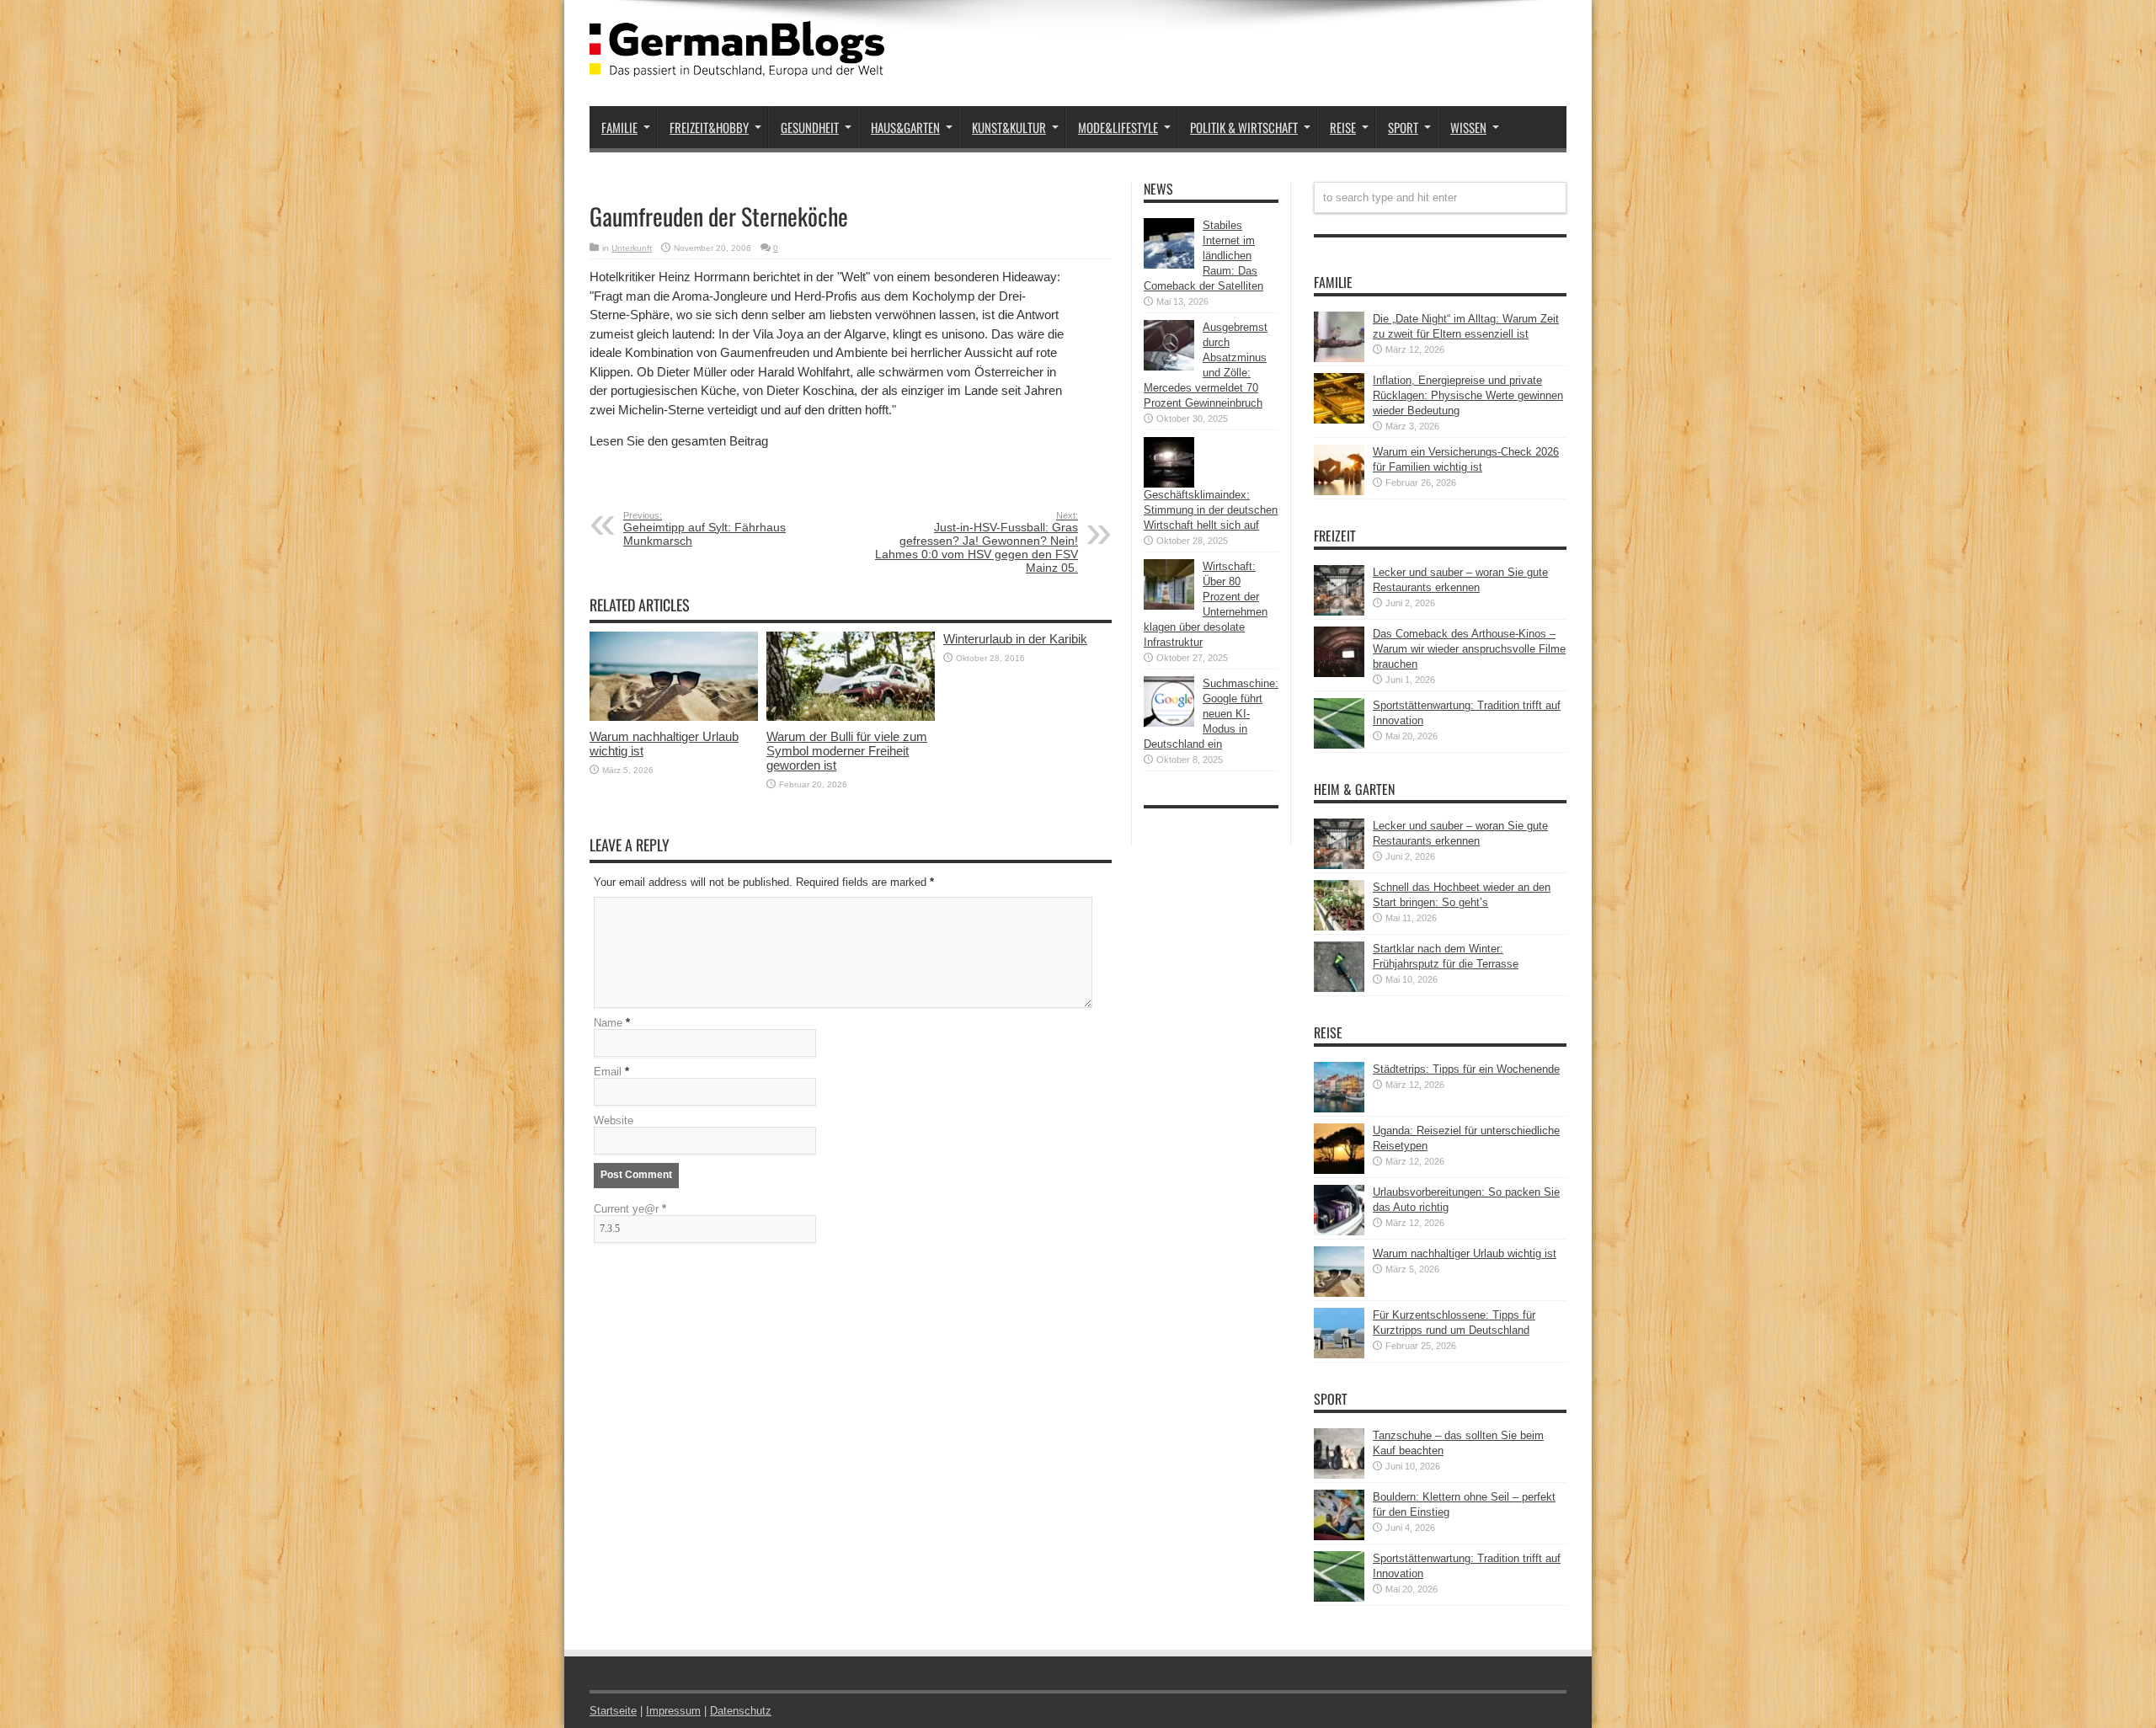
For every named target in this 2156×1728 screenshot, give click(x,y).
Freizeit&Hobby (709, 127)
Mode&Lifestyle (1118, 127)
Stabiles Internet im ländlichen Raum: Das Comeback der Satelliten (1203, 256)
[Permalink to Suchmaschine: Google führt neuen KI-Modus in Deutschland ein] (1169, 723)
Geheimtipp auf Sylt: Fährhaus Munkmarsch (704, 529)
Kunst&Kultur (1009, 127)
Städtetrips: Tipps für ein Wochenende (1466, 1069)
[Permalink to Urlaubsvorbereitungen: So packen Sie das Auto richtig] (1339, 1232)
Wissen (1468, 127)
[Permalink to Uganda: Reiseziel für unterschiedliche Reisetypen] (1339, 1170)
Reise (1343, 127)
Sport (1403, 127)
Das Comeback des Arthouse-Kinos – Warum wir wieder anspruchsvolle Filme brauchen (1469, 649)
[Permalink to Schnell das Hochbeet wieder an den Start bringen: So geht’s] (1339, 927)
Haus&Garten (905, 127)
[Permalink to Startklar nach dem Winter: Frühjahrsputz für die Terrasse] (1339, 988)
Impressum (673, 1711)
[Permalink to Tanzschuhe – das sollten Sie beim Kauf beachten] (1339, 1475)
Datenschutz (741, 1711)
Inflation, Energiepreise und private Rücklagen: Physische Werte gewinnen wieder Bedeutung (1468, 395)
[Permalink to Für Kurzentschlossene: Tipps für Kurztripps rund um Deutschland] (1339, 1355)
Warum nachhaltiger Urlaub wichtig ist (1465, 1253)
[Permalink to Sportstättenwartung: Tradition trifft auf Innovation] (1339, 745)
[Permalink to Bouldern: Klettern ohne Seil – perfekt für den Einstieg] (1339, 1536)
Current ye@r (630, 1209)
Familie (619, 127)
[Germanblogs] (737, 64)
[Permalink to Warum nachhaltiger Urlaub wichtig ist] (674, 717)
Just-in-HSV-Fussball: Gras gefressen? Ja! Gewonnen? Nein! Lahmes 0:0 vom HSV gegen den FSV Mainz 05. (977, 542)
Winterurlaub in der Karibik (1015, 639)
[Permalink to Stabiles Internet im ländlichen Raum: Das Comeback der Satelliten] (1169, 265)
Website (614, 1120)
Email (608, 1072)
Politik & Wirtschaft (1244, 127)
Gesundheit (810, 127)
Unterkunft (632, 248)
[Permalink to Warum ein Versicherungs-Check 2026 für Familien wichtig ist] (1339, 491)
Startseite (613, 1711)
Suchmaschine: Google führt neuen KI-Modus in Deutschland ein (1211, 714)
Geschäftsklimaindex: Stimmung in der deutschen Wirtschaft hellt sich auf (1211, 510)
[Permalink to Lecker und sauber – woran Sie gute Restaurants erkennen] (1339, 612)
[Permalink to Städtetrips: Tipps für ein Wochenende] (1339, 1109)
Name (608, 1023)
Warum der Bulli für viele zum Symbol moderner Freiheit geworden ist (847, 751)
